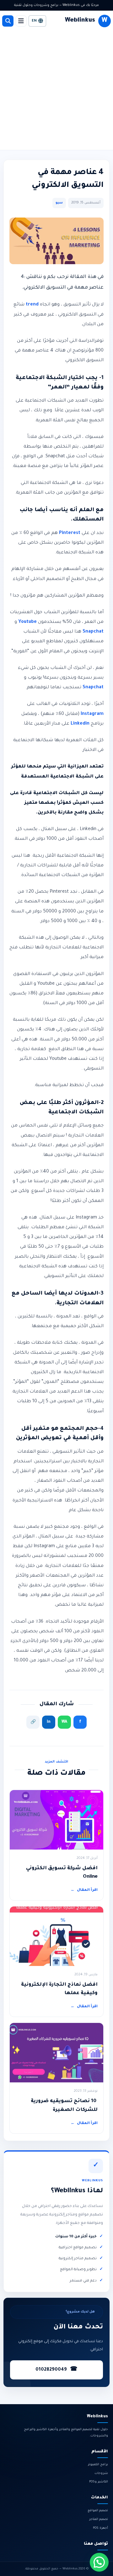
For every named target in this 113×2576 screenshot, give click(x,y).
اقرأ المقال (84, 1890)
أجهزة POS (100, 2528)
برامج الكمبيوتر (98, 2465)
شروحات (101, 2473)
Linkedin (79, 724)
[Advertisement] (56, 90)
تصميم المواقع (98, 2511)
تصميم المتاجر (99, 2520)
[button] (99, 2562)
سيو (59, 203)
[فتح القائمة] (21, 21)
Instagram (92, 714)
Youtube (27, 622)
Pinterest (70, 533)
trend (32, 305)
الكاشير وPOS (99, 2482)
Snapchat (93, 632)
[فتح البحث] (8, 21)
